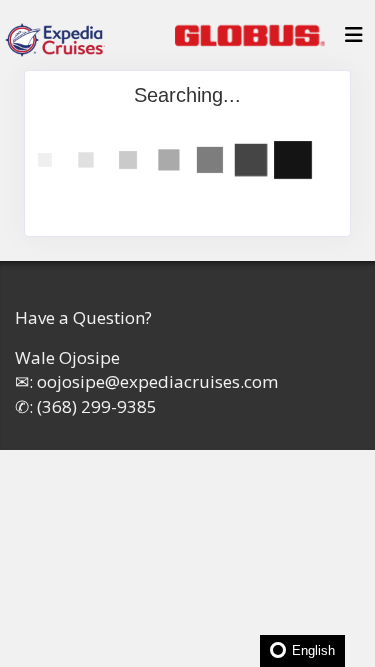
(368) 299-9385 (97, 406)
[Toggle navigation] (354, 40)
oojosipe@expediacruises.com (157, 381)
